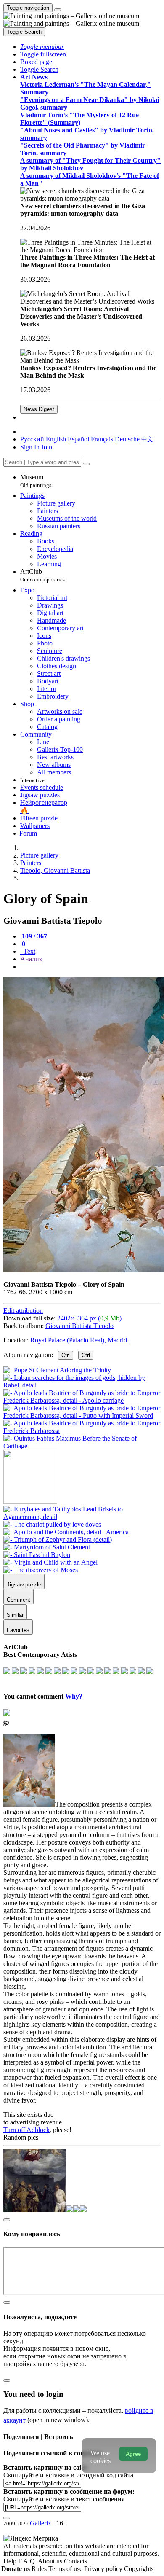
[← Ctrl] (82, 1446)
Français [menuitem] (102, 439)
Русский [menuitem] (32, 439)
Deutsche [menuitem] (127, 439)
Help (11, 2561)
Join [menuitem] (47, 447)
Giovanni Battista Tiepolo (79, 1326)
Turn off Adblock (26, 2130)
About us (51, 2561)
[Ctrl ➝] (82, 1517)
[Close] (86, 464)
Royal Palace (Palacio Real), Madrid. (79, 1340)
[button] (42, 47)
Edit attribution (23, 1311)
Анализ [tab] (31, 959)
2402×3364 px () (89, 1318)
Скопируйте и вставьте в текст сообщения (64, 2499)
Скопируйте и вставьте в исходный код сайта (68, 2475)
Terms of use (66, 2569)
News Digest (39, 409)
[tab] (34, 936)
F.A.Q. (28, 2561)
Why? (74, 1696)
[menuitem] (147, 439)
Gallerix (41, 2523)
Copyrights (139, 2569)
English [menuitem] (56, 439)
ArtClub (42, 575)
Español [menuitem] (78, 439)
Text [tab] (29, 951)
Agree (133, 2454)
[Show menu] (58, 10)
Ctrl (66, 1355)
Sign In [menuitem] (30, 447)
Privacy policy (104, 2569)
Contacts (75, 2561)
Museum (36, 481)
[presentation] (90, 967)
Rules (40, 2569)
